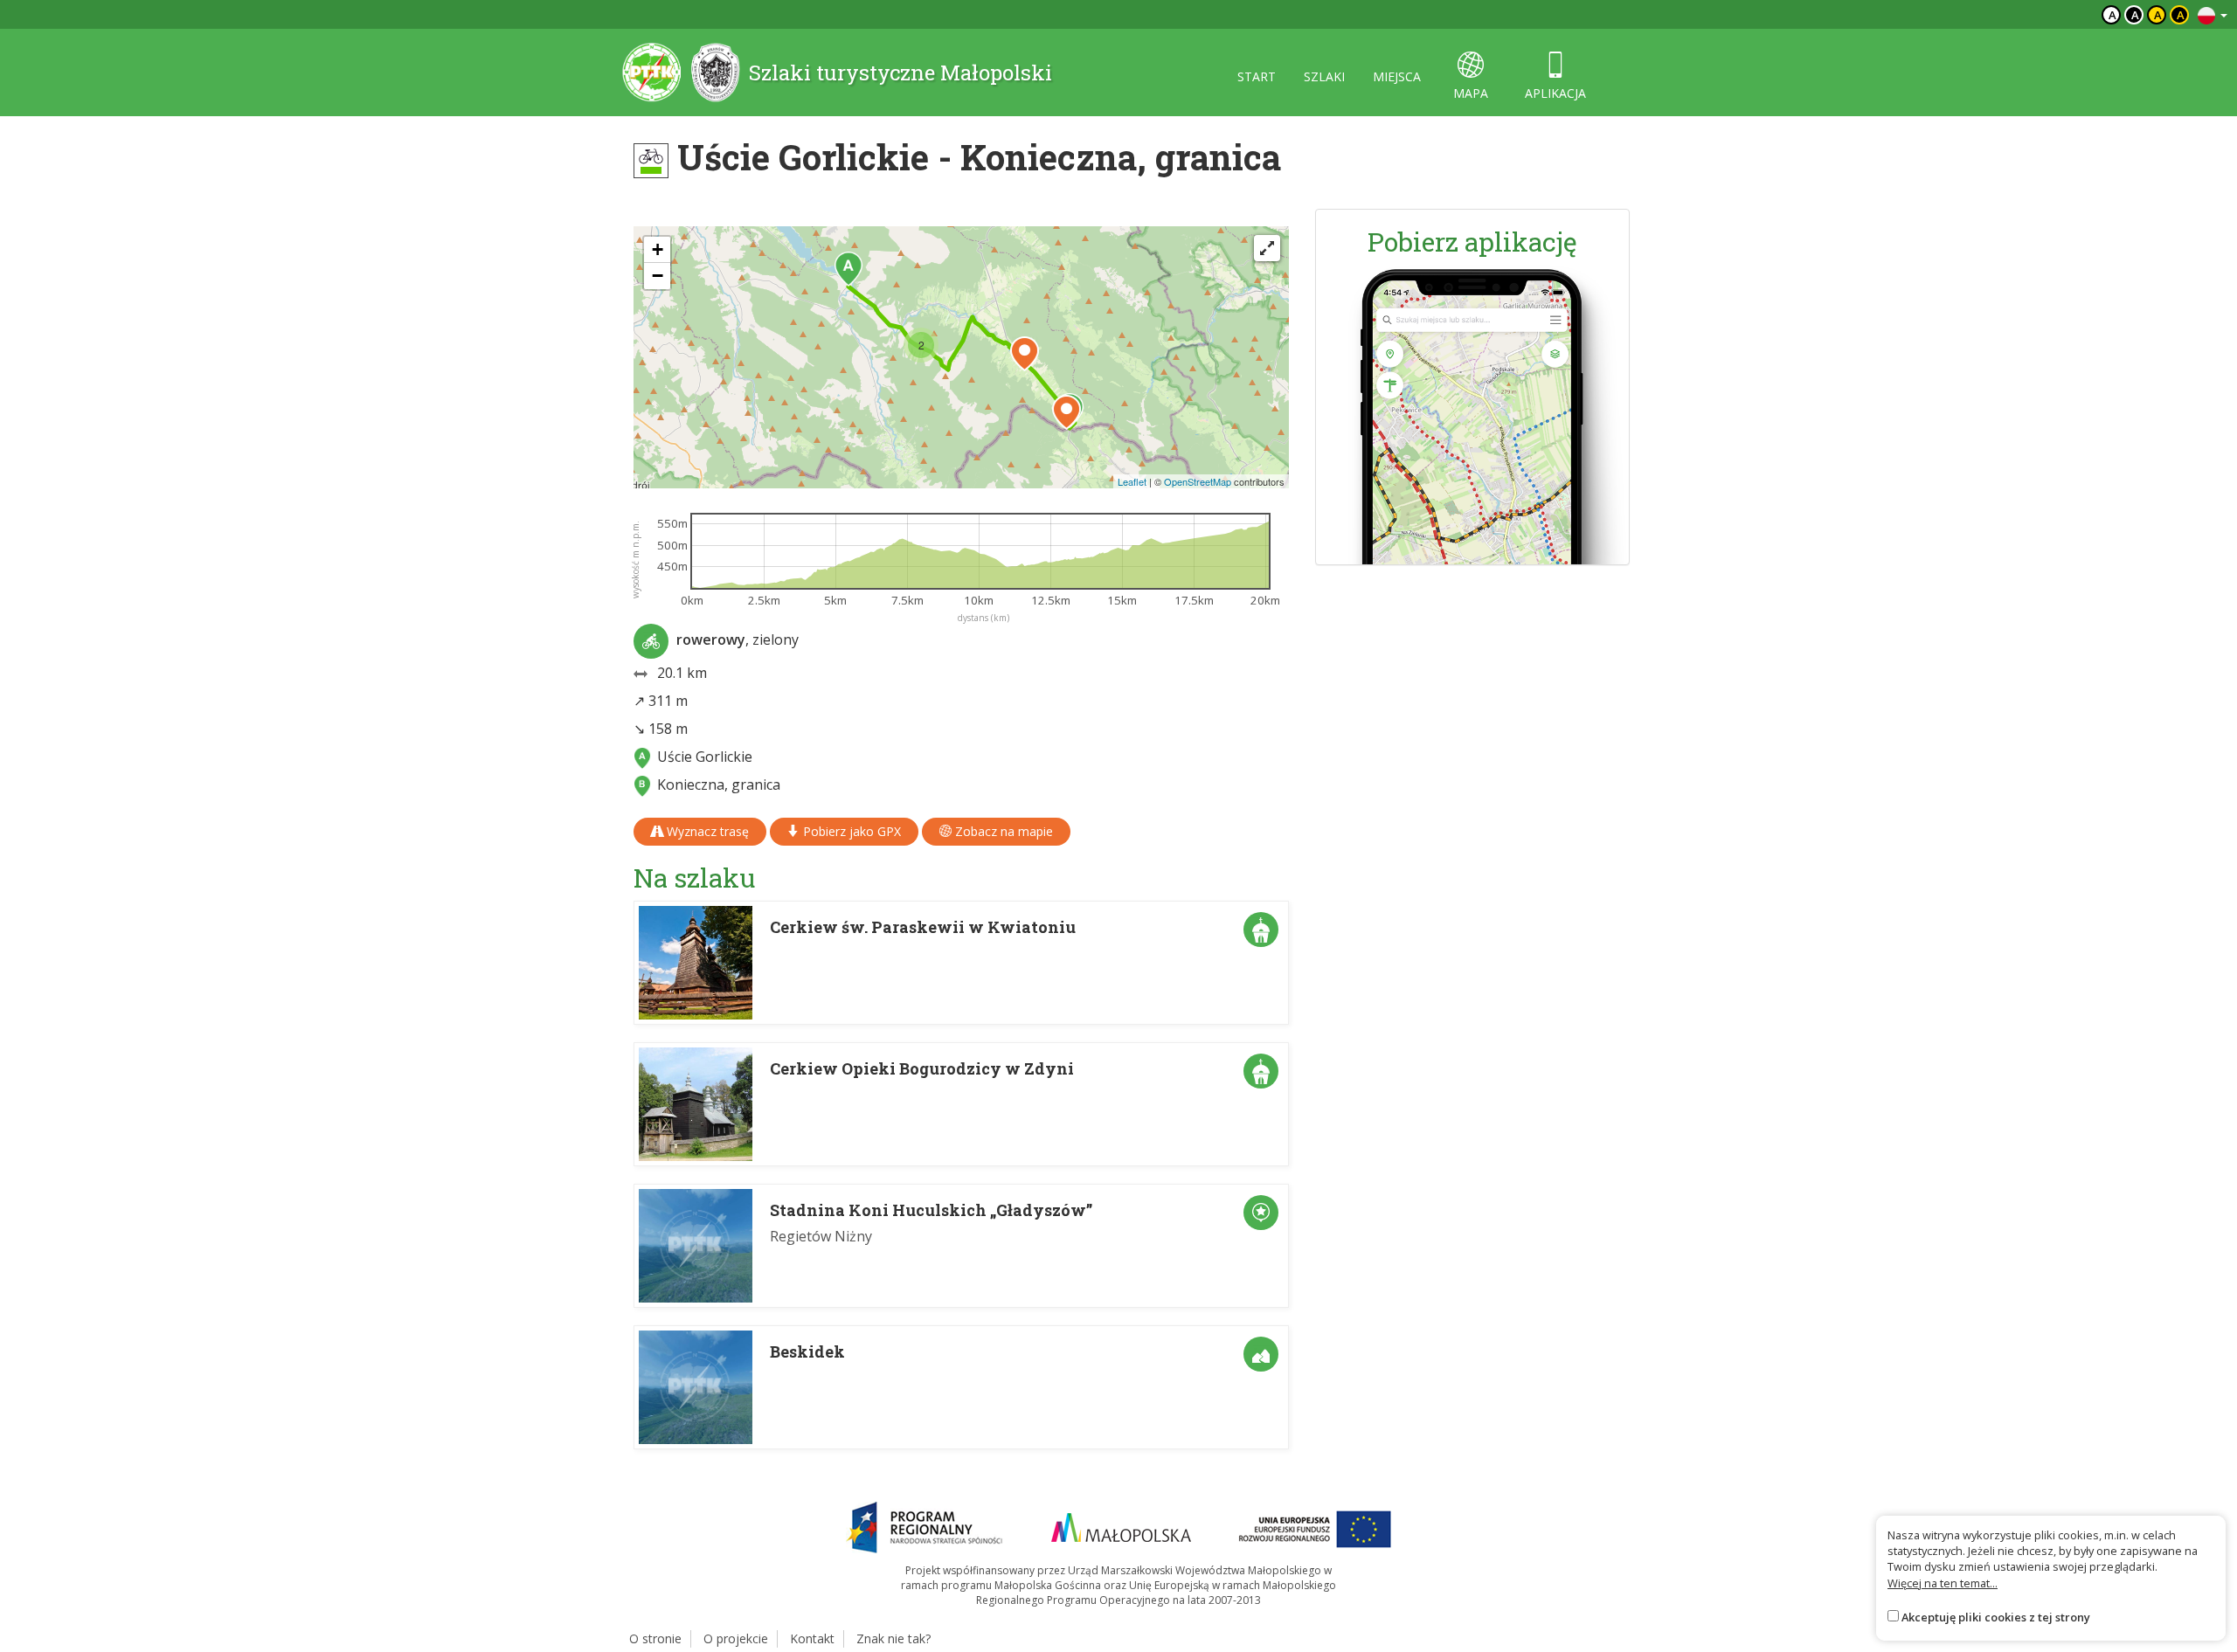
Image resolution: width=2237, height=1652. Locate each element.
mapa (1471, 93)
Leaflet (1132, 481)
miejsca (1397, 76)
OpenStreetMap (1198, 481)
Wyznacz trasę (706, 831)
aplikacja (1555, 93)
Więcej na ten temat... (1943, 1583)
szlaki (1324, 76)
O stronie (655, 1638)
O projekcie (736, 1638)
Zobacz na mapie (1002, 831)
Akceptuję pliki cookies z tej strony (1996, 1617)
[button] (848, 269)
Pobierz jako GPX (850, 831)
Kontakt (812, 1638)
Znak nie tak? (893, 1638)
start (1257, 76)
